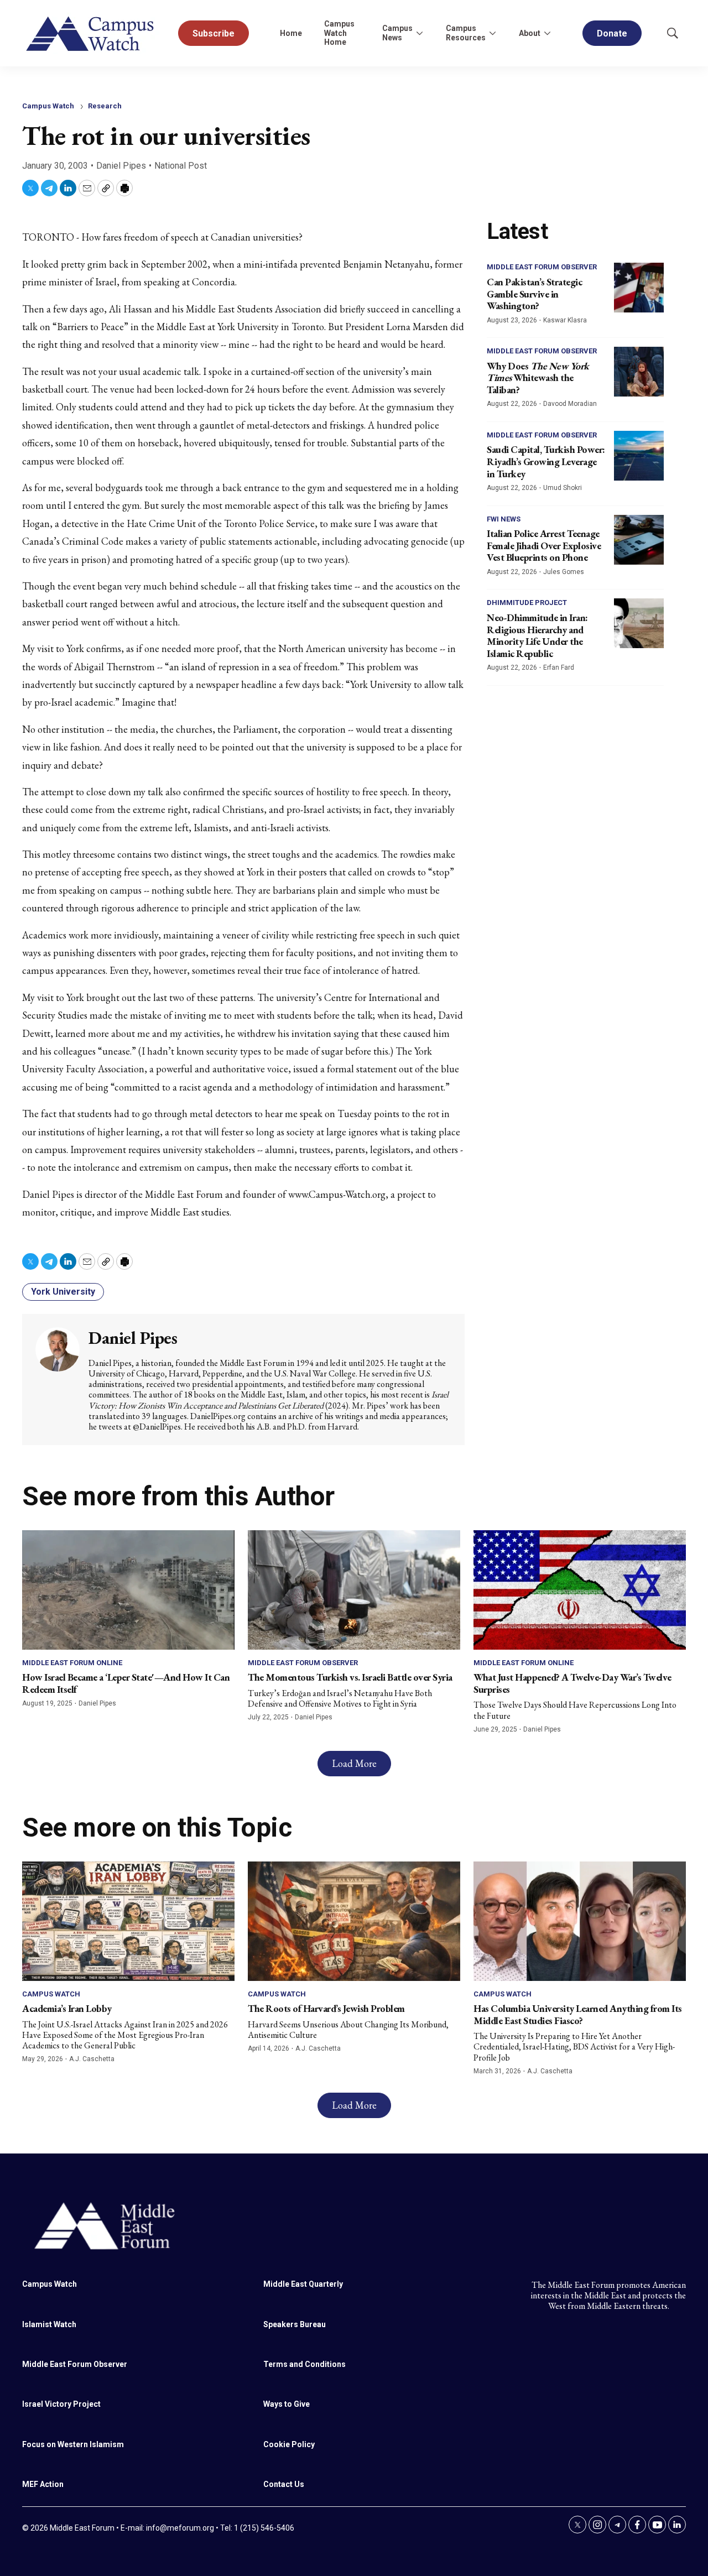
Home (291, 33)
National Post (181, 166)
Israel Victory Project (61, 2404)
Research (105, 106)
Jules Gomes (564, 572)
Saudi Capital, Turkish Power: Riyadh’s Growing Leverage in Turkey (546, 461)
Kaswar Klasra (565, 320)
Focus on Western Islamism (73, 2444)
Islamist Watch (49, 2324)
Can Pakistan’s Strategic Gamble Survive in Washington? (534, 294)
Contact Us (284, 2484)
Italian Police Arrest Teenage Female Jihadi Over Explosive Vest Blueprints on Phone (544, 545)
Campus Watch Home (339, 33)
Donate (612, 33)
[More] (419, 33)
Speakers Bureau (295, 2324)
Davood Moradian (570, 404)
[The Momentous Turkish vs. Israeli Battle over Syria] (354, 1590)
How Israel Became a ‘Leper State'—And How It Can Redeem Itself (126, 1683)
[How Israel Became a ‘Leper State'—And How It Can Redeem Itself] (128, 1590)
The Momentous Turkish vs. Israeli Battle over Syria (350, 1677)
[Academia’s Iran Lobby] (128, 1921)
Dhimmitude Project (527, 603)
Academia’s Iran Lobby (67, 2008)
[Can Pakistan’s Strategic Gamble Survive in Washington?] (639, 288)
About (530, 33)
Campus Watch (48, 106)
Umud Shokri (563, 488)
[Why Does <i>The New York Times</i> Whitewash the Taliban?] (639, 372)
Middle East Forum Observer (542, 267)
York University (63, 1292)
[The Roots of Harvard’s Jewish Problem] (354, 1921)
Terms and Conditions (304, 2364)
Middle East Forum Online (72, 1663)
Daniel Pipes (121, 166)
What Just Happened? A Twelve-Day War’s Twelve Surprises (572, 1683)
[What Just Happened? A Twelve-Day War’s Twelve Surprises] (580, 1590)
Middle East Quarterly (303, 2284)
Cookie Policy (289, 2444)
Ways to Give (287, 2404)
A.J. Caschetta (92, 2059)
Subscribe (214, 33)
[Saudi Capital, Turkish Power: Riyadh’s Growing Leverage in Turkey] (639, 456)
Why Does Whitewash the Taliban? (538, 378)
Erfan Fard (559, 668)
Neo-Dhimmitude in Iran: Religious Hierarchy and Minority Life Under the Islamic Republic (537, 635)
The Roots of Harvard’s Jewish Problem (326, 2008)
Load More (354, 1763)
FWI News (504, 519)
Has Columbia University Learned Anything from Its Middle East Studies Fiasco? (578, 2014)
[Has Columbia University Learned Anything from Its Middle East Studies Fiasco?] (580, 1921)
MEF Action (43, 2484)
